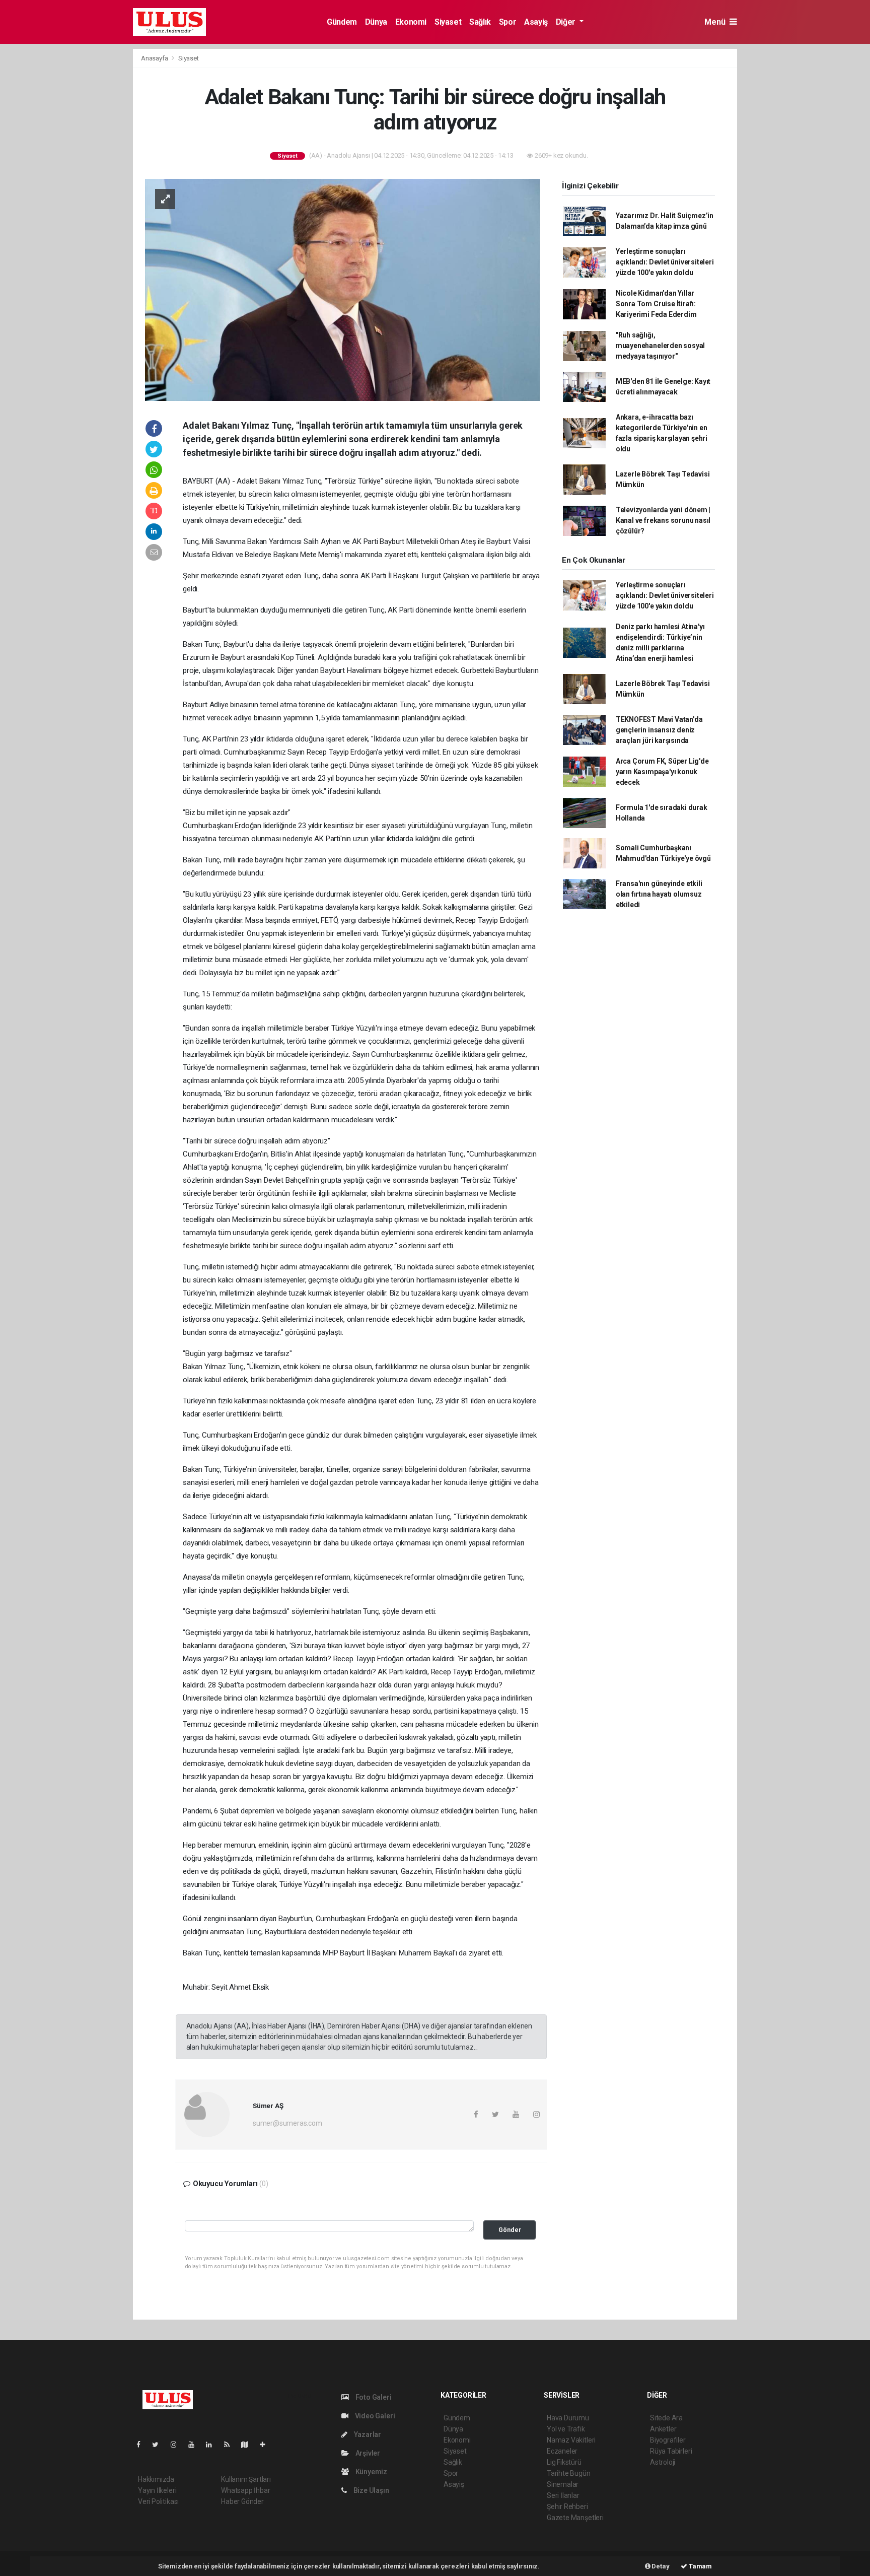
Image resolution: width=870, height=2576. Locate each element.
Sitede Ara (666, 2418)
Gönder (510, 2230)
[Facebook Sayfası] (142, 2445)
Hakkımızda (156, 2479)
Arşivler (367, 2453)
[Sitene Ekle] (267, 2445)
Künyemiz (371, 2472)
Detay (660, 2566)
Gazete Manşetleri (575, 2518)
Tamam (700, 2566)
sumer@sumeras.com (287, 2123)
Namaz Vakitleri (571, 2440)
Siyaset (448, 22)
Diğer (567, 22)
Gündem (342, 22)
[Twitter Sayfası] (159, 2445)
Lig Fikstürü (564, 2462)
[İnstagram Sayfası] (178, 2445)
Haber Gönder (242, 2501)
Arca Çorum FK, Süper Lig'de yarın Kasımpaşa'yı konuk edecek (662, 772)
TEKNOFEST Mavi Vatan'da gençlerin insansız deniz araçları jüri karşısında (659, 730)
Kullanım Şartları (246, 2479)
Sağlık (480, 22)
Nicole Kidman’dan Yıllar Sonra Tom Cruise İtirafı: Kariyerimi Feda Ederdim (656, 304)
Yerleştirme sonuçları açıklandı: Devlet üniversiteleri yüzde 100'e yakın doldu (665, 262)
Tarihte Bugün (569, 2473)
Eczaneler (562, 2451)
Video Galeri (374, 2416)
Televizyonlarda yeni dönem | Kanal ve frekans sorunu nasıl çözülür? (663, 520)
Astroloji (663, 2462)
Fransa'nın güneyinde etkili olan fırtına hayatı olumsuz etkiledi (659, 894)
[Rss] (231, 2445)
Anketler (663, 2429)
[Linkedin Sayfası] (213, 2445)
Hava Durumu (568, 2418)
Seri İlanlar (563, 2495)
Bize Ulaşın (371, 2490)
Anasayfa (155, 58)
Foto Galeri (373, 2397)
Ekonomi (411, 22)
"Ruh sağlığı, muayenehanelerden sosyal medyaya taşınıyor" (660, 346)
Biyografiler (668, 2440)
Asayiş (536, 22)
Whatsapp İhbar (245, 2490)
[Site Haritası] (249, 2445)
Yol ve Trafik (566, 2429)
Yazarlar (367, 2434)
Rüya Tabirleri (671, 2451)
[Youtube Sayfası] (195, 2445)
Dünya (376, 22)
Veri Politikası (158, 2501)
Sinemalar (563, 2484)
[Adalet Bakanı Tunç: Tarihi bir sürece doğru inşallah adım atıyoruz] (342, 289)
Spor (507, 22)
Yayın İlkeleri (157, 2490)
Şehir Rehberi (567, 2506)
